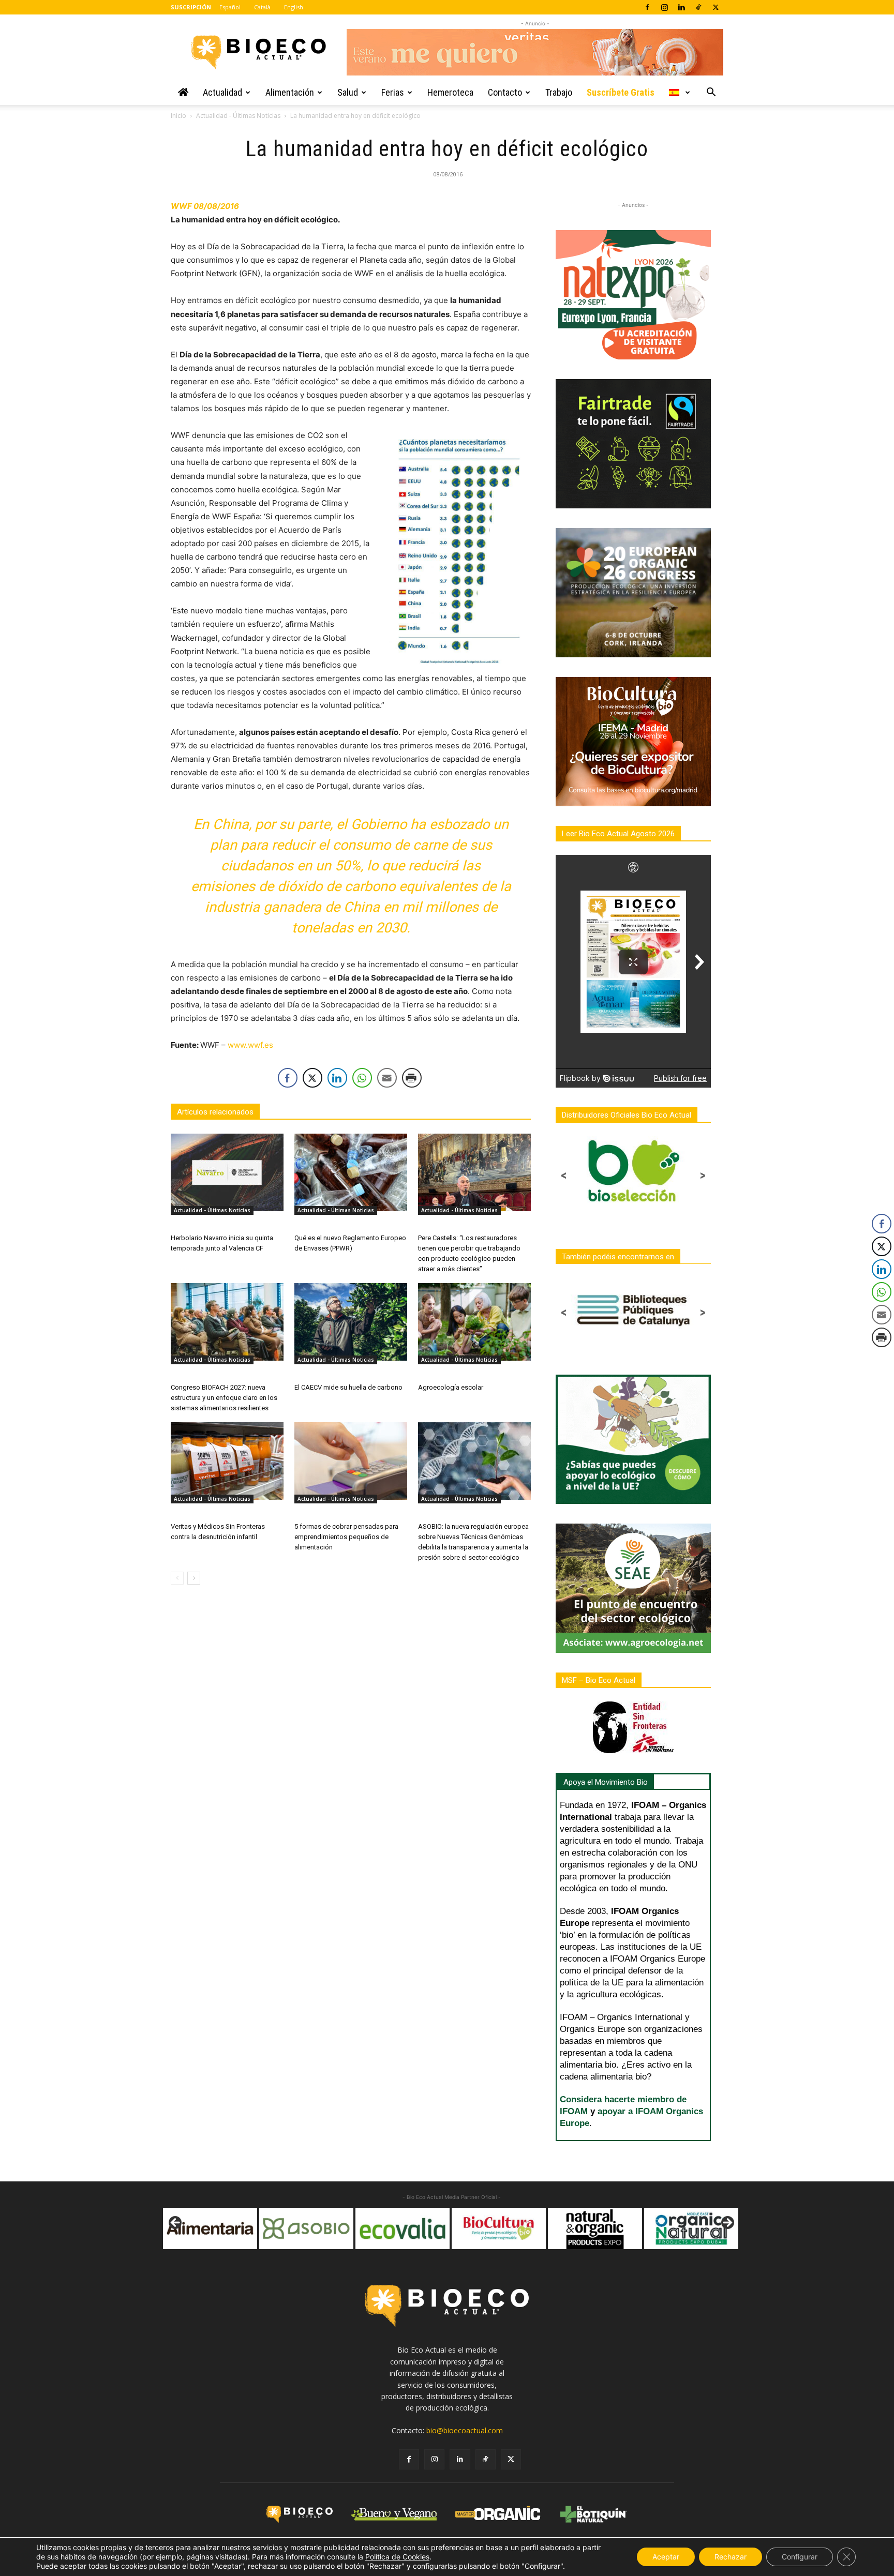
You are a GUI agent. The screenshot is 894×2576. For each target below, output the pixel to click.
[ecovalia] (306, 2228)
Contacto (505, 92)
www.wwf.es (250, 1045)
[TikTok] (698, 7)
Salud (348, 92)
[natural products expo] (499, 2228)
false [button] (176, 2223)
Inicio (178, 116)
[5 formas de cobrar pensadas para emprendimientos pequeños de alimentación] (351, 1461)
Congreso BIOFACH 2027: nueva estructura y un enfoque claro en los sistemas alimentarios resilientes (224, 1398)
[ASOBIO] (210, 2228)
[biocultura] (403, 2228)
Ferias (393, 92)
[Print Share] (412, 1078)
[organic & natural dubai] (595, 2228)
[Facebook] (647, 7)
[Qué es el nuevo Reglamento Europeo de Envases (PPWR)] (351, 1172)
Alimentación (290, 92)
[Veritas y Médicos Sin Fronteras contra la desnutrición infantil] (227, 1461)
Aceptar (666, 2557)
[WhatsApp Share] (362, 1078)
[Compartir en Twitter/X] (312, 1078)
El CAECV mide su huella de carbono (348, 1387)
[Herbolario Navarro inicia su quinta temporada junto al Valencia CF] (227, 1172)
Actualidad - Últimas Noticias (238, 116)
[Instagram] (664, 7)
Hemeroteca (450, 92)
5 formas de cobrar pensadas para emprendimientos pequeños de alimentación (346, 1537)
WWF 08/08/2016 (205, 206)
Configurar (800, 2557)
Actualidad (222, 92)
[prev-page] (177, 1578)
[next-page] (194, 1578)
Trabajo (559, 92)
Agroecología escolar (451, 1387)
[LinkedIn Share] (337, 1078)
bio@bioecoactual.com (465, 2430)
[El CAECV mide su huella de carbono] (351, 1322)
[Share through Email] (387, 1078)
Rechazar (731, 2557)
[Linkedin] (681, 7)
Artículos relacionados (215, 1112)
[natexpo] (691, 2228)
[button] (711, 93)
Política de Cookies (397, 2557)
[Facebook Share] (288, 1078)
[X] (716, 7)
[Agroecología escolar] (474, 1322)
